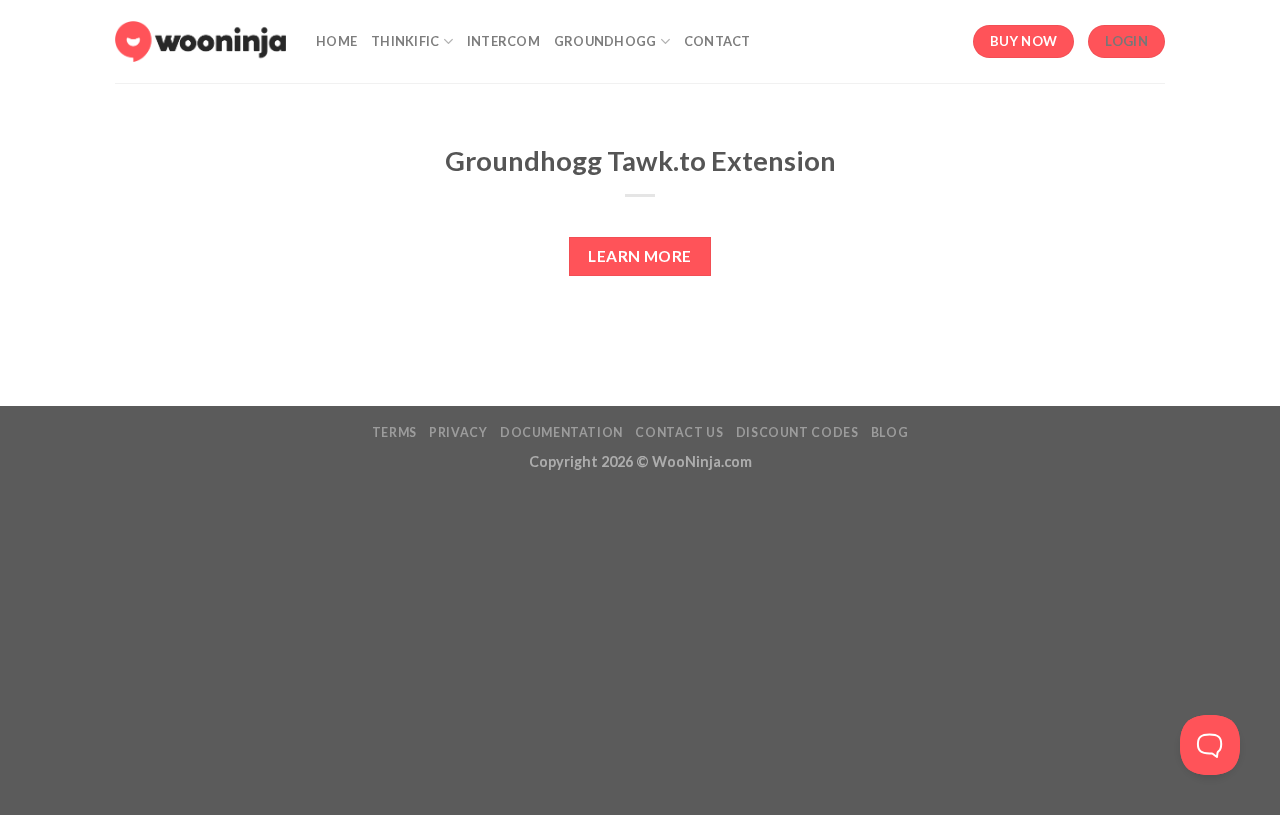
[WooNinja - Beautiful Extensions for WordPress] (200, 41)
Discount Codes (797, 432)
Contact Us (679, 432)
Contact (717, 41)
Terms (394, 432)
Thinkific (405, 41)
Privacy (458, 432)
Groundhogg (605, 41)
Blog (889, 432)
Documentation (561, 432)
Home (336, 41)
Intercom (503, 41)
